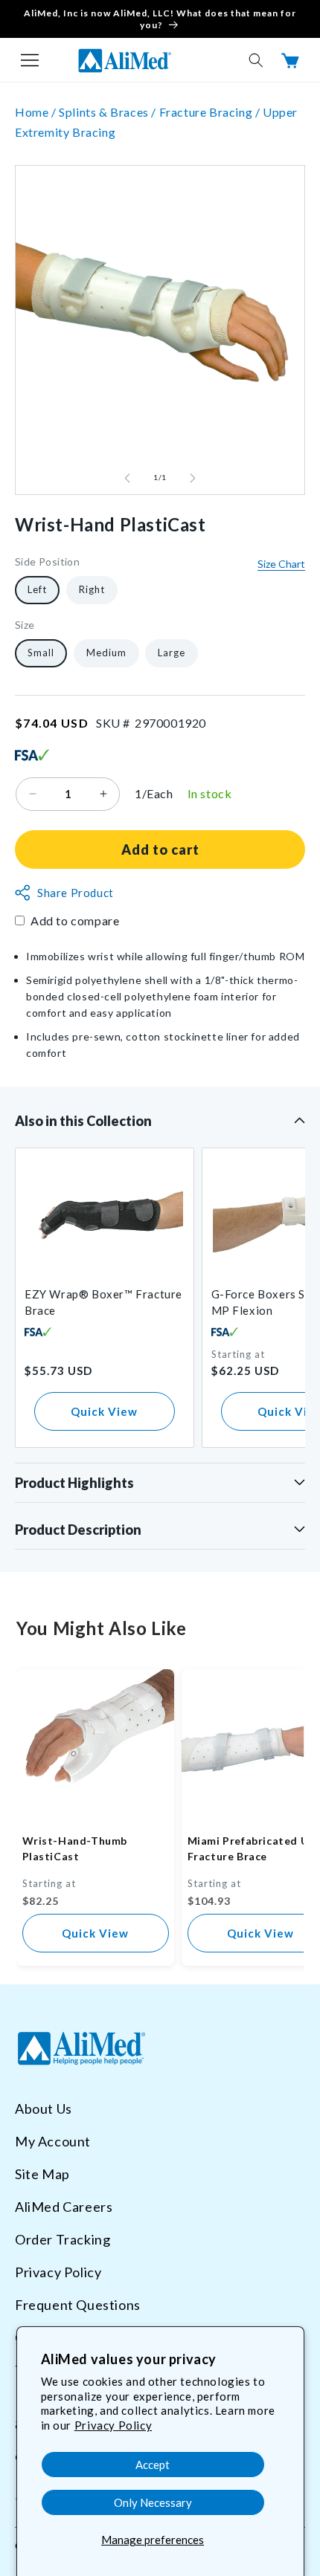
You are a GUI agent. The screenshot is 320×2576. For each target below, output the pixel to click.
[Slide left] (127, 478)
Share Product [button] (76, 893)
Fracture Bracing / (211, 112)
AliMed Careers (64, 2207)
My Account (53, 2141)
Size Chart (281, 564)
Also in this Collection (83, 1121)
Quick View (104, 1411)
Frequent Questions (78, 2305)
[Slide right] (193, 478)
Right (92, 589)
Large (172, 653)
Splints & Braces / (109, 112)
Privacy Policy (113, 2425)
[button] (30, 60)
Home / (37, 112)
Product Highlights (74, 1483)
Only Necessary (153, 2502)
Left (37, 589)
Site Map (42, 2174)
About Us (44, 2109)
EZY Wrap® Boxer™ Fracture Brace (103, 1302)
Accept (153, 2465)
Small (41, 653)
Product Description (78, 1530)
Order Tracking (63, 2239)
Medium (106, 653)
